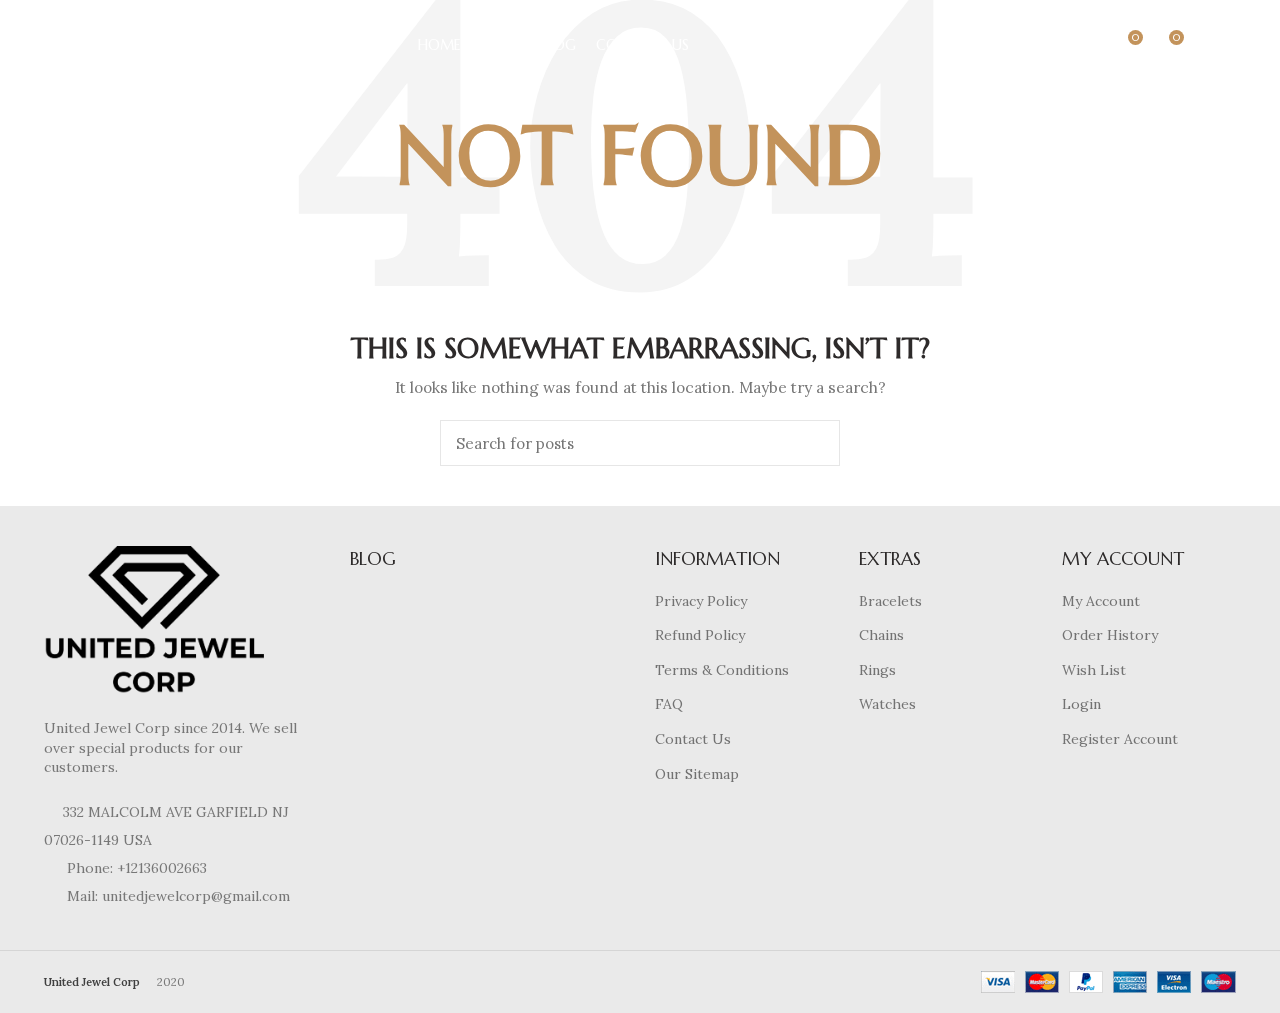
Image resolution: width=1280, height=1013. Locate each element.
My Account (1101, 601)
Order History (1110, 635)
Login (1081, 704)
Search (813, 443)
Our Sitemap (697, 774)
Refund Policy (700, 635)
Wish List (1094, 670)
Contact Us (693, 739)
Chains (881, 635)
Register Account (1120, 739)
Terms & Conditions (722, 670)
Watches (887, 704)
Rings (877, 670)
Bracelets (890, 601)
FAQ (669, 704)
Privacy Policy (701, 601)
